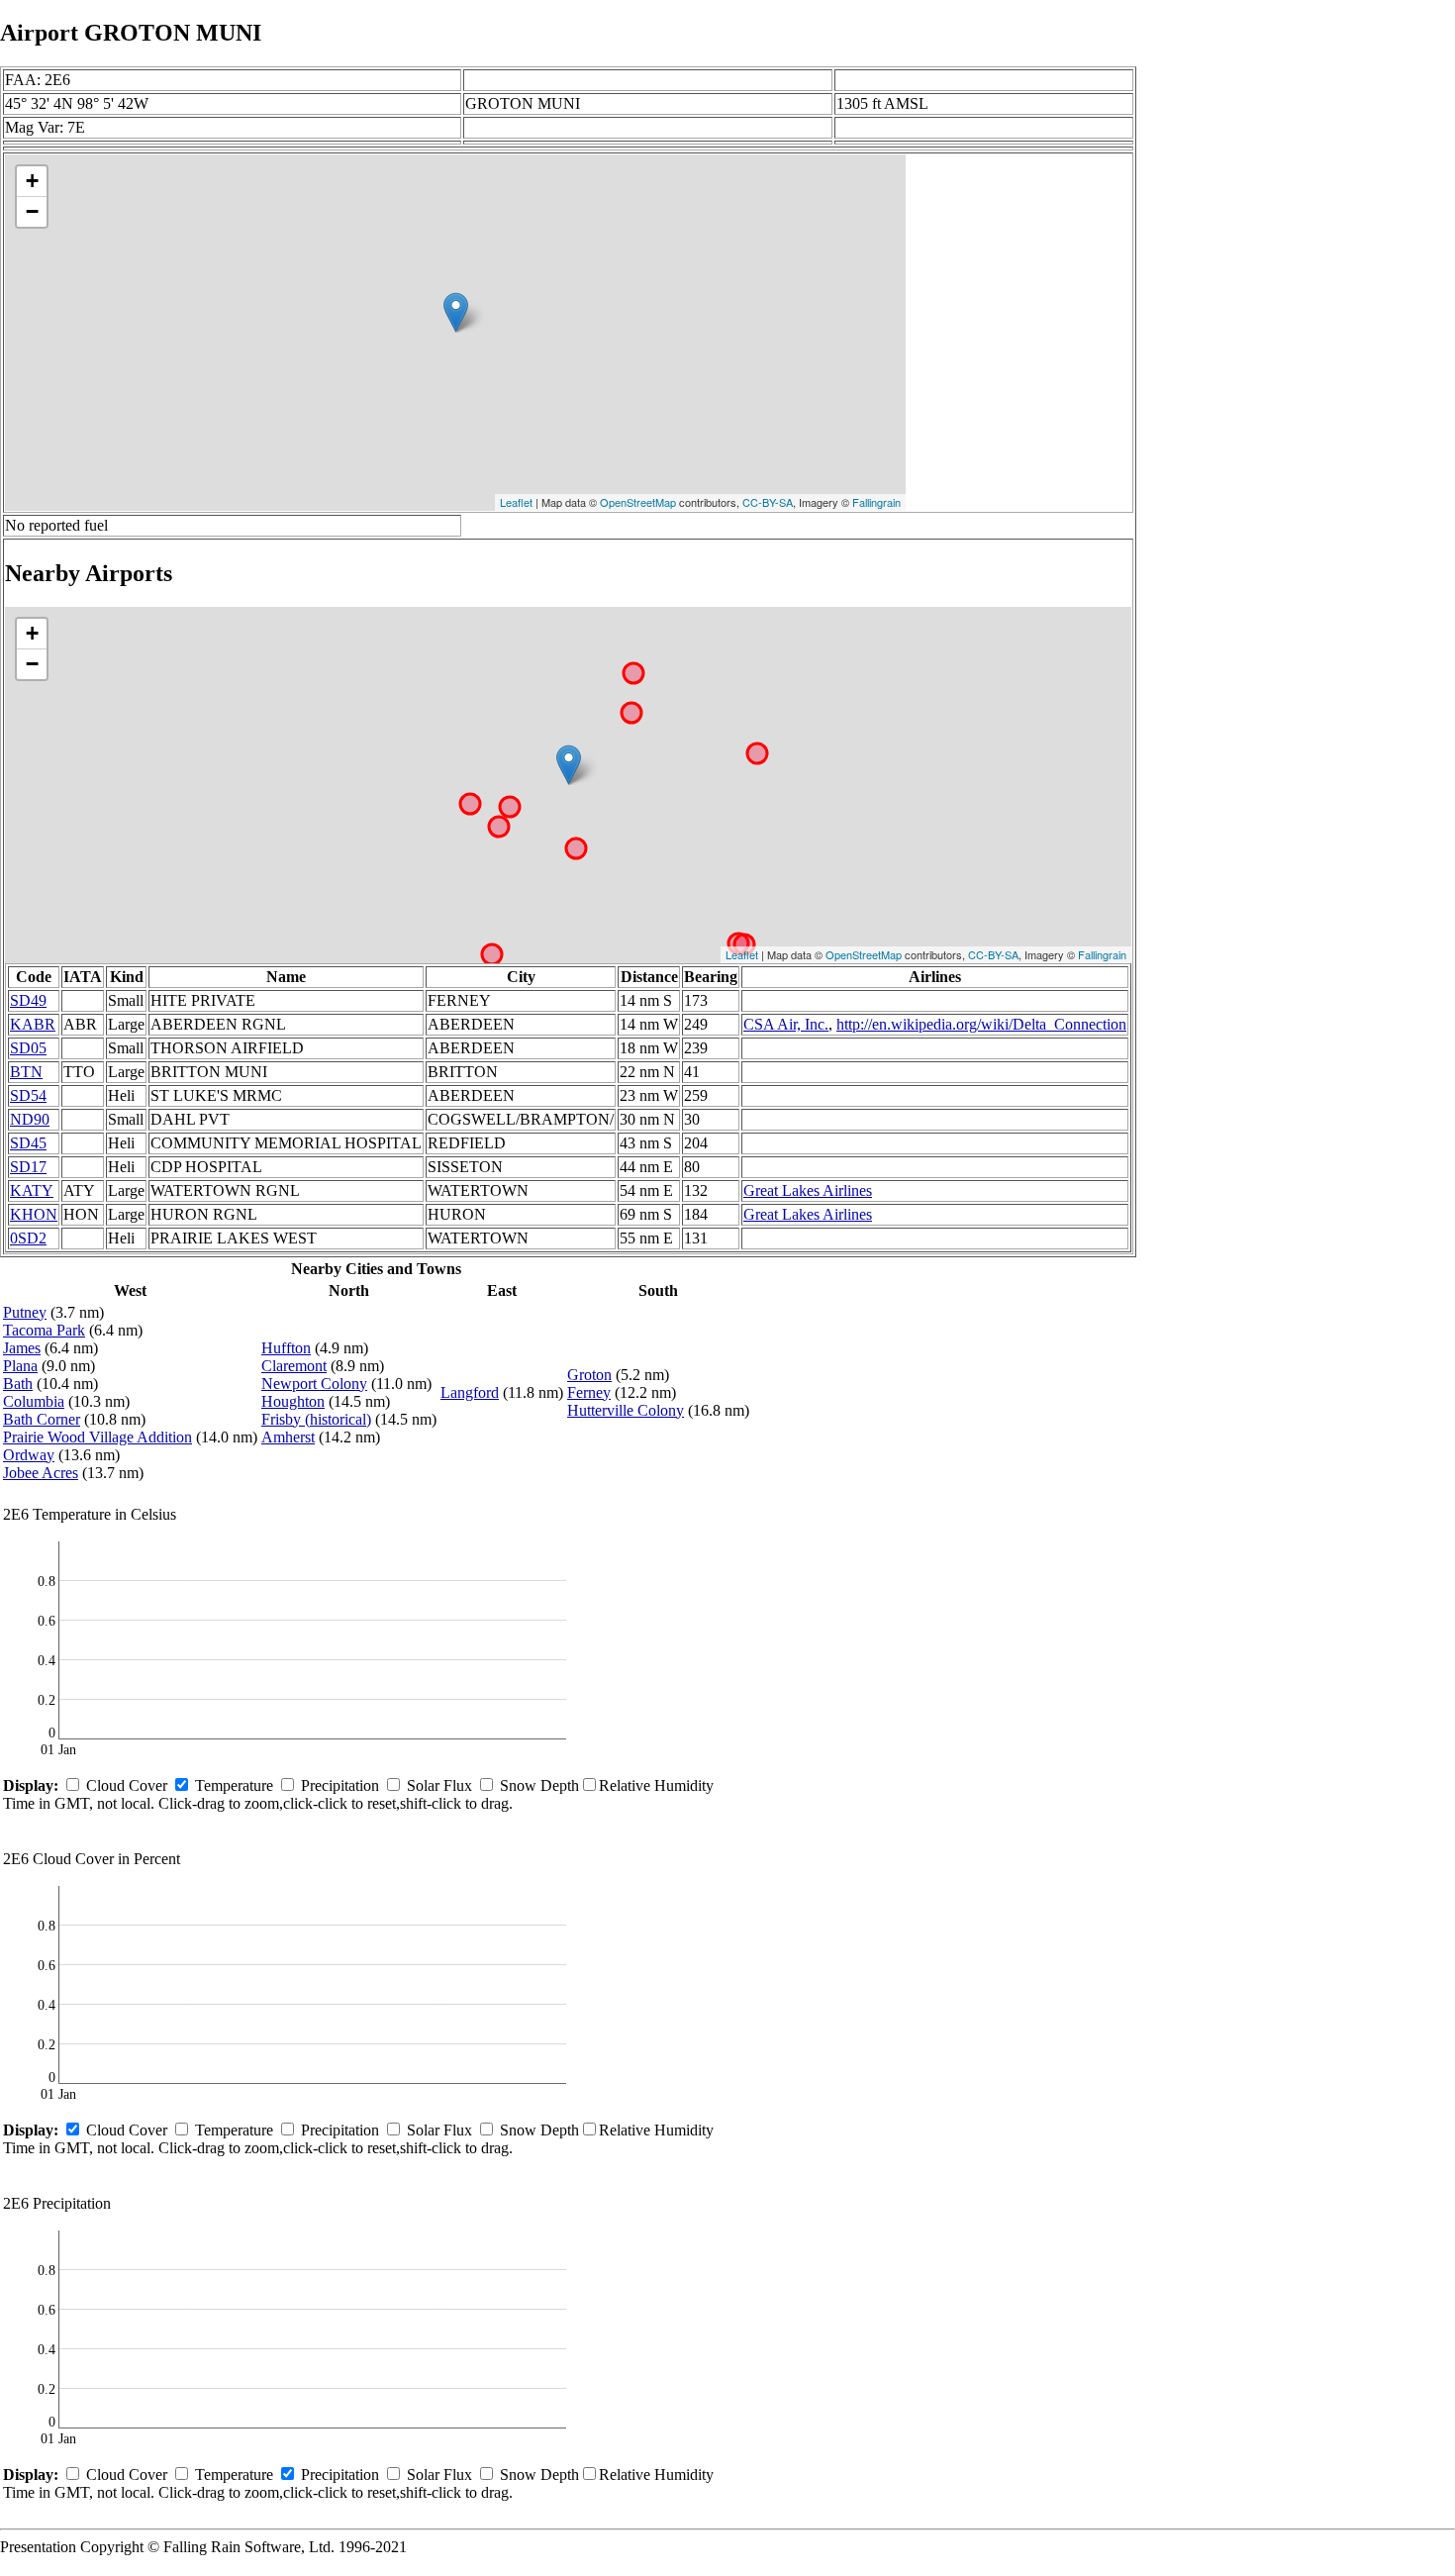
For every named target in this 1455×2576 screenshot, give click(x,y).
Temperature (234, 1785)
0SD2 (28, 1238)
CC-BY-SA (768, 502)
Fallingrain (876, 502)
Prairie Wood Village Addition (97, 1437)
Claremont (294, 1366)
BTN (26, 1072)
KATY (32, 1190)
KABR (33, 1024)
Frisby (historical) (316, 1419)
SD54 (28, 1095)
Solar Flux (439, 1785)
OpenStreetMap (638, 502)
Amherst (288, 1437)
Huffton (286, 1348)
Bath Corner (42, 1419)
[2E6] (456, 312)
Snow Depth (539, 1785)
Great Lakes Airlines (808, 1190)
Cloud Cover (127, 1785)
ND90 (30, 1119)
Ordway (29, 1455)
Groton (589, 1375)
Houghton (293, 1401)
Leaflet (516, 502)
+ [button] (32, 181)
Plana (20, 1366)
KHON (34, 1214)
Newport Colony (314, 1384)
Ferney (589, 1392)
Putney (25, 1312)
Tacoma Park (44, 1330)
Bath (18, 1384)
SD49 (28, 1000)
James (22, 1348)
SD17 (28, 1167)
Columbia (34, 1401)
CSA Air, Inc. (786, 1024)
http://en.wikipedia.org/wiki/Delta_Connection (981, 1024)
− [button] (32, 211)
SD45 (28, 1143)
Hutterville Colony (626, 1410)
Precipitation (340, 1785)
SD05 (28, 1048)
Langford (470, 1392)
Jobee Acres (41, 1473)
